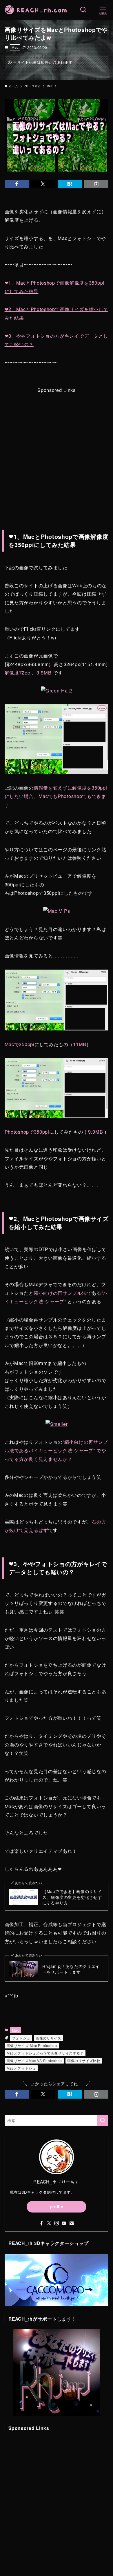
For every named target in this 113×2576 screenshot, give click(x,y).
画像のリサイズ (49, 2038)
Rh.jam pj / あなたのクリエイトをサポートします (71, 1969)
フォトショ (21, 2038)
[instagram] (57, 2223)
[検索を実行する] (103, 2120)
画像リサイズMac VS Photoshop (34, 2060)
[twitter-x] (49, 2223)
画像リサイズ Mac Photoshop (32, 2045)
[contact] (72, 2223)
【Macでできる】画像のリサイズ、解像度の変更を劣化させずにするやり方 (72, 1897)
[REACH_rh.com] (36, 10)
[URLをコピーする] (96, 184)
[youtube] (64, 2223)
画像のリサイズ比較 (84, 2060)
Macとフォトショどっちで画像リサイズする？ (45, 2053)
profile (57, 2207)
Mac (15, 47)
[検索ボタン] (83, 10)
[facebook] (41, 2223)
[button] (17, 184)
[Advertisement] (57, 451)
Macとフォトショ (21, 2068)
